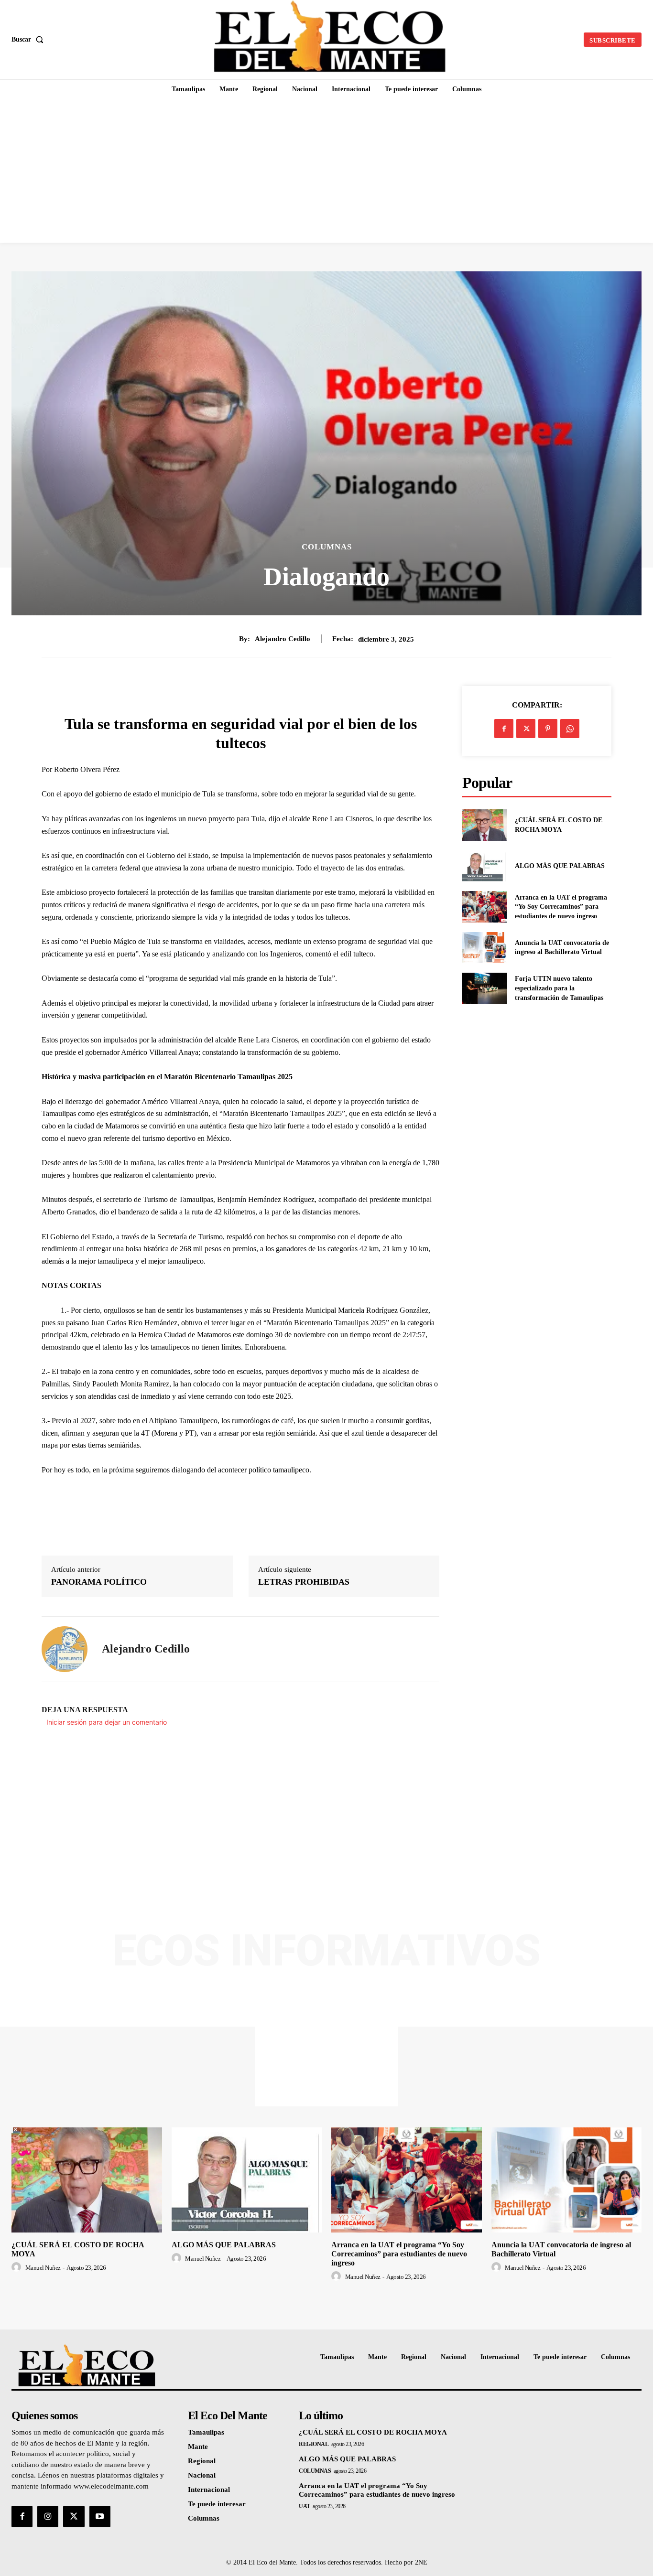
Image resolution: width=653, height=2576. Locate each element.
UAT (305, 2506)
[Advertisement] (326, 171)
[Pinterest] (548, 729)
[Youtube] (100, 2516)
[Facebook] (504, 729)
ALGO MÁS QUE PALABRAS (560, 866)
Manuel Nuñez (43, 2268)
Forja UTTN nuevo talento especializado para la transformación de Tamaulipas (559, 988)
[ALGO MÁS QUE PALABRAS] (484, 866)
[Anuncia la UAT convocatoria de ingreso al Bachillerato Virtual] (484, 948)
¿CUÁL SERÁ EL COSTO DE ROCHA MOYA (373, 2432)
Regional (314, 2444)
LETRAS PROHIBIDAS (304, 1582)
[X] (526, 729)
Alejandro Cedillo (283, 639)
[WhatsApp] (570, 729)
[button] (29, 40)
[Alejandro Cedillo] (65, 1649)
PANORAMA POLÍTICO (99, 1582)
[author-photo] (18, 2267)
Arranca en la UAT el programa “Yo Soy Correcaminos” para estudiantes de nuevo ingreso (561, 907)
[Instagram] (48, 2516)
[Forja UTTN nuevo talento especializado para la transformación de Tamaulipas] (484, 988)
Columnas (327, 547)
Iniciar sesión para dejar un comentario (107, 1722)
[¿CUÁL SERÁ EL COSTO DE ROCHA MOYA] (484, 825)
